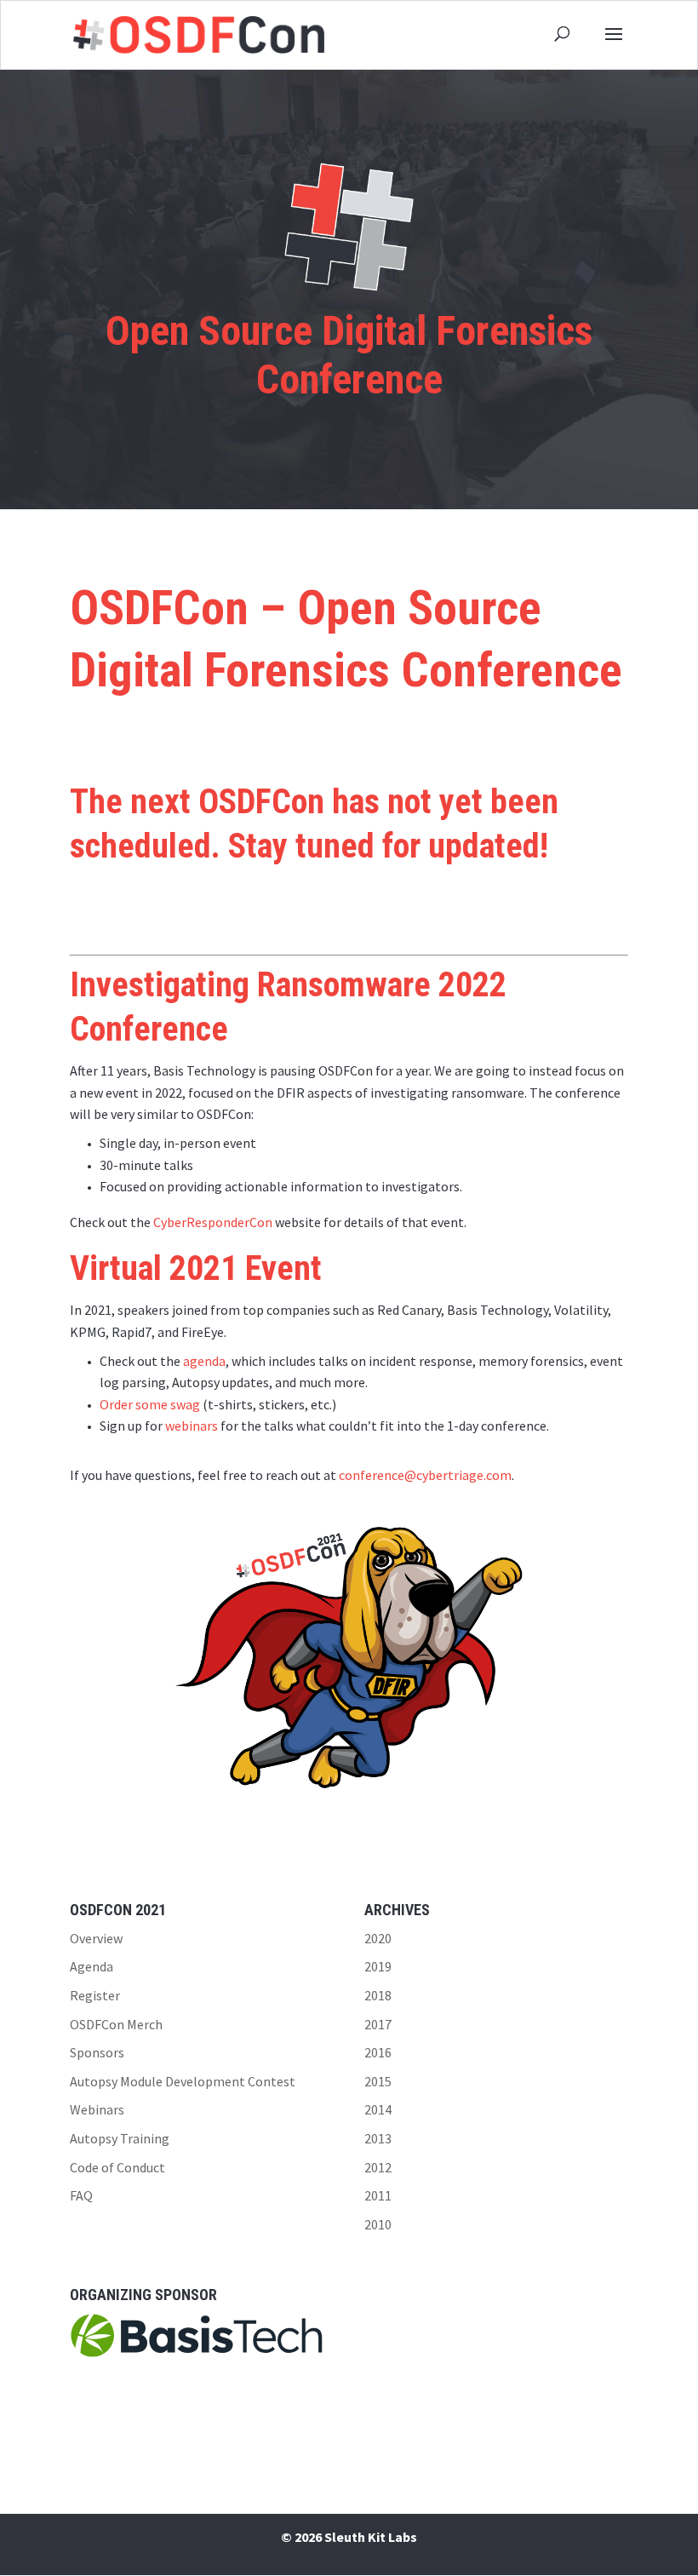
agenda (204, 1361)
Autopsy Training (120, 2138)
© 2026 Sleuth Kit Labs (349, 2537)
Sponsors (97, 2052)
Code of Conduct (117, 2167)
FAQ (81, 2195)
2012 (378, 2167)
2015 (378, 2081)
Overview (96, 1938)
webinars (192, 1426)
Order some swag (150, 1404)
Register (95, 1995)
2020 (378, 1938)
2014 (378, 2109)
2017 (378, 2024)
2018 (378, 1995)
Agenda (92, 1966)
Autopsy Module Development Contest (183, 2081)
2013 (378, 2138)
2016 (378, 2052)
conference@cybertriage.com (425, 1475)
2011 (378, 2195)
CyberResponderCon (213, 1222)
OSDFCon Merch (116, 2024)
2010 (378, 2224)
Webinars (97, 2109)
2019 (378, 1966)
